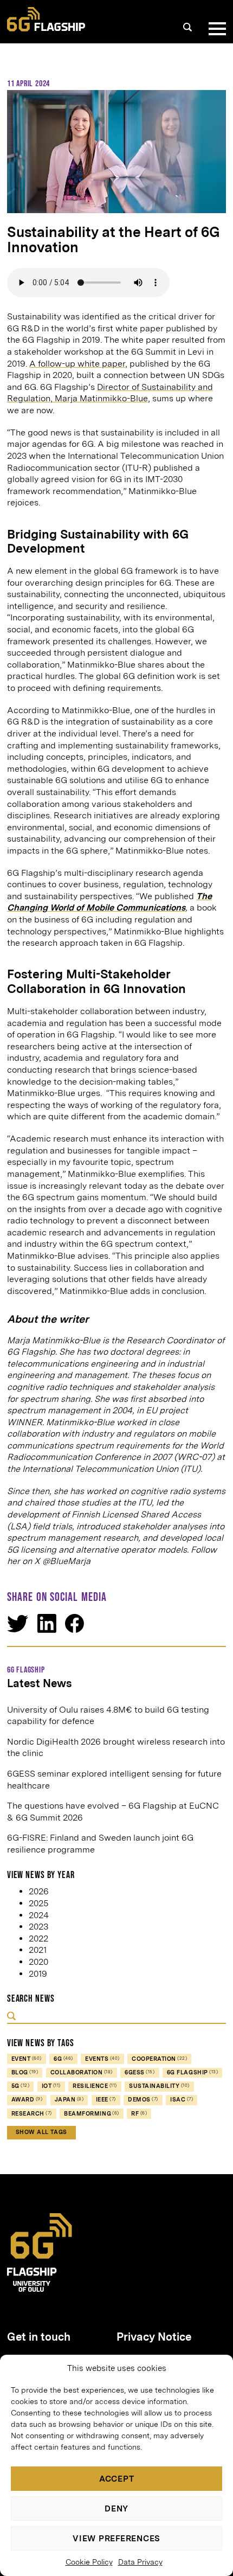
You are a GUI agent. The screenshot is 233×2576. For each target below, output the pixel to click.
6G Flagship (192, 2072)
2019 (38, 1974)
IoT (51, 2086)
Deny (116, 2509)
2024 (39, 1915)
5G (21, 2086)
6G (63, 2059)
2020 (38, 1962)
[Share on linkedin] (47, 1623)
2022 (38, 1939)
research (32, 2114)
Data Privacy (140, 2562)
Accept (117, 2479)
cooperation (159, 2059)
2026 (39, 1891)
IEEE (106, 2100)
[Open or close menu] (215, 29)
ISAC (182, 2100)
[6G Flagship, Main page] (46, 19)
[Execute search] (11, 2017)
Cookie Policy (89, 2562)
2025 (38, 1903)
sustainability (159, 2086)
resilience (95, 2086)
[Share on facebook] (75, 1623)
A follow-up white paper (77, 364)
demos (143, 2100)
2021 (38, 1950)
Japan (69, 2100)
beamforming (92, 2114)
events (102, 2059)
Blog (25, 2072)
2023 (38, 1927)
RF (139, 2114)
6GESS (140, 2072)
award (27, 2100)
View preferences (116, 2539)
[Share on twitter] (18, 1624)
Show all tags (41, 2132)
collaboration (82, 2072)
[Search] (187, 27)
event (27, 2059)
